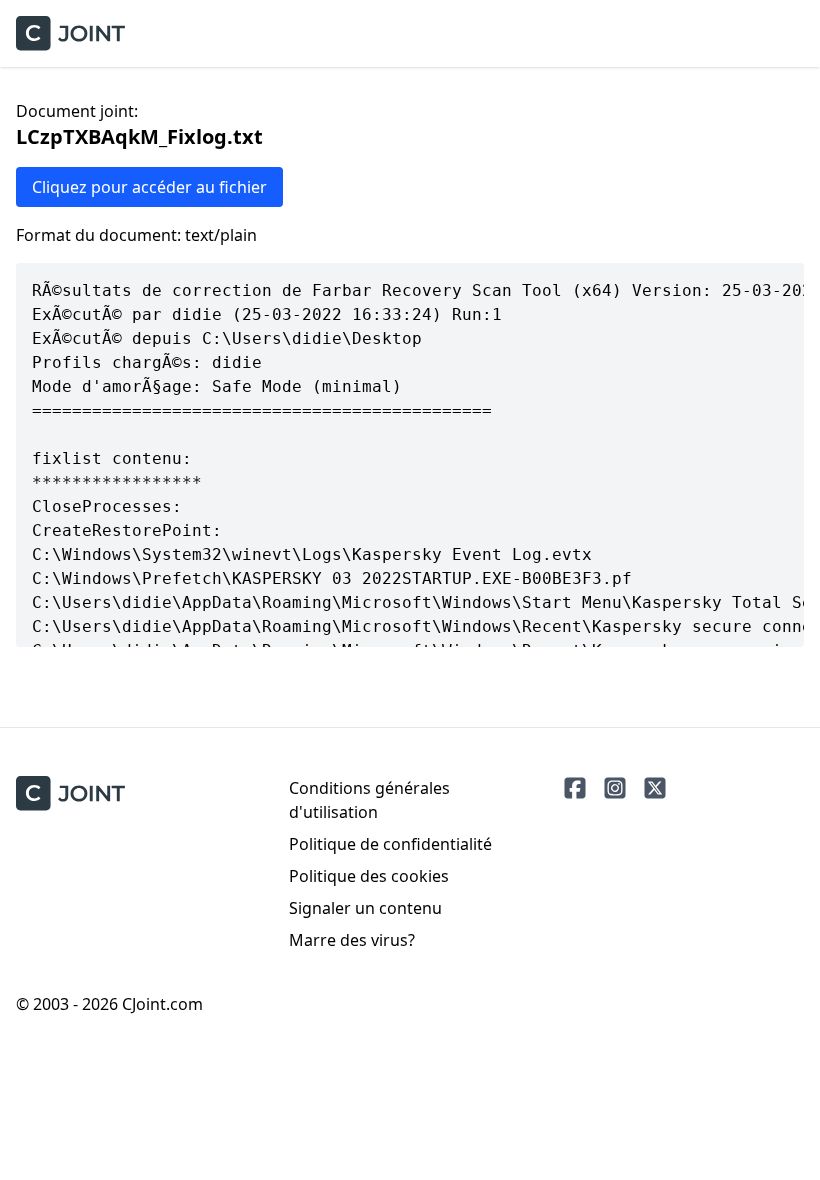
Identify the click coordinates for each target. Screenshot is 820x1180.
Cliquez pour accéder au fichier (149, 187)
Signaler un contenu (365, 908)
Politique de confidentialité (390, 844)
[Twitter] (655, 788)
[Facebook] (575, 788)
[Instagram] (615, 788)
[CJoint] (70, 793)
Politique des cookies (369, 876)
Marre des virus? (352, 940)
